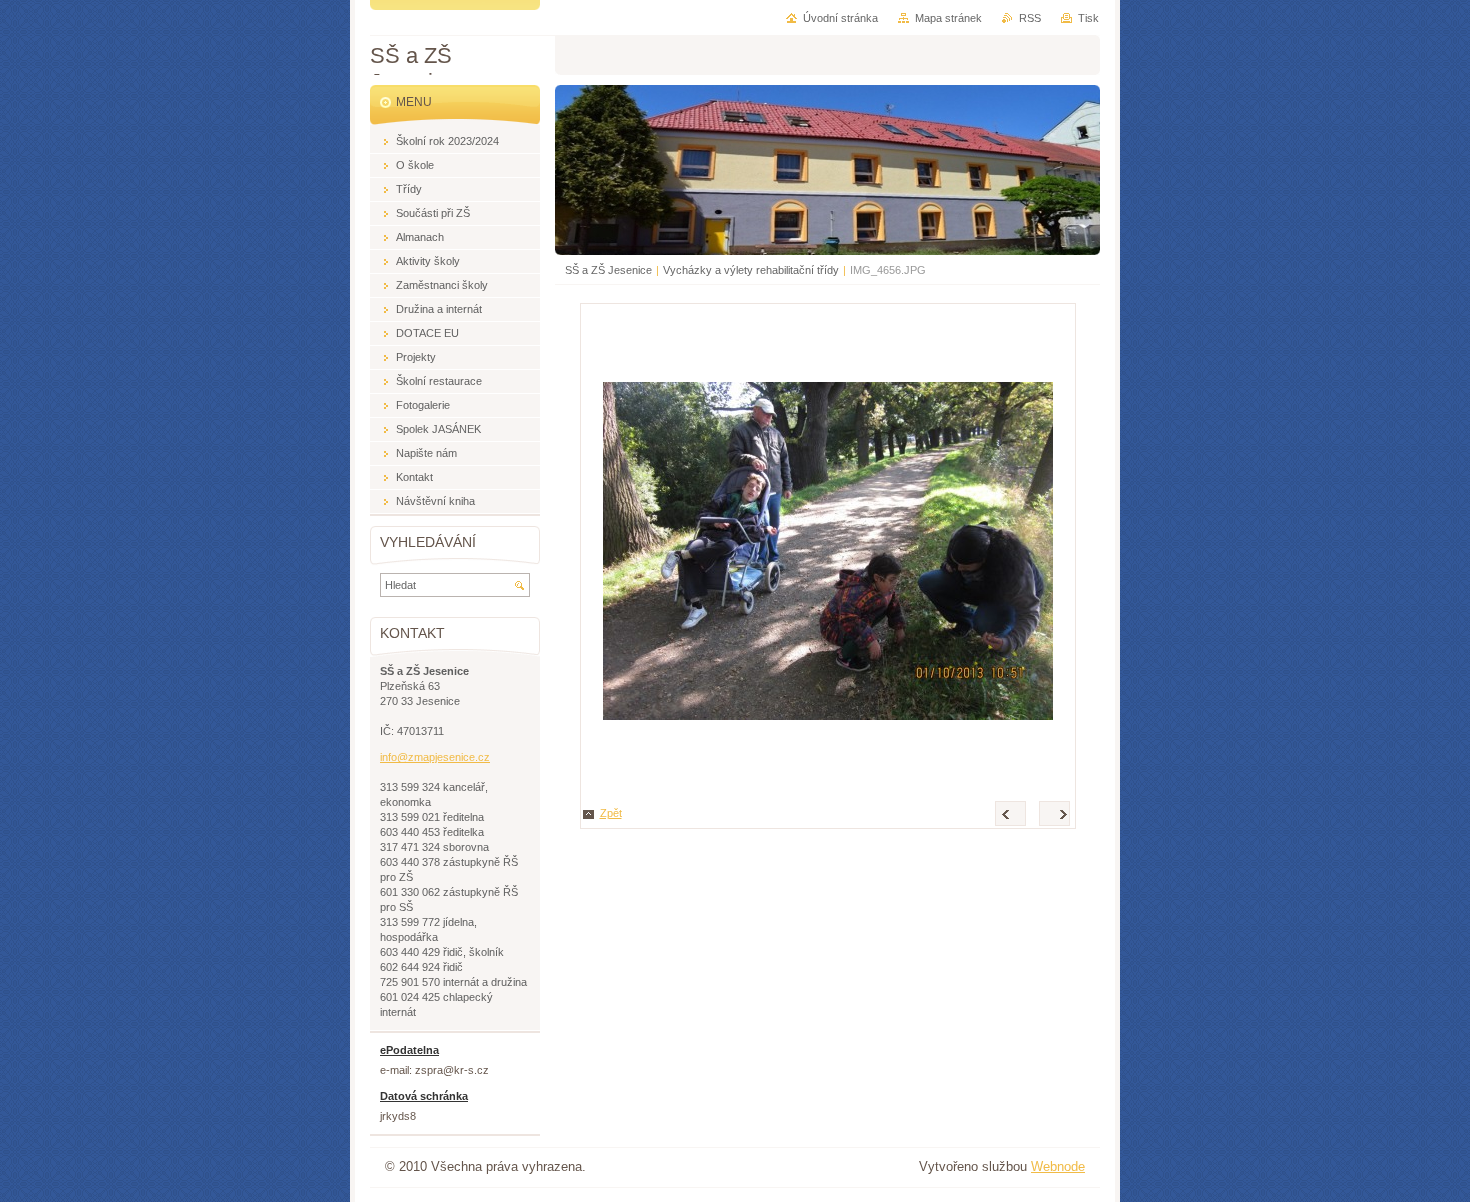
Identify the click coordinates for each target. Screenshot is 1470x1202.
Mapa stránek (948, 18)
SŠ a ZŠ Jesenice (608, 270)
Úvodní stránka (840, 18)
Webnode (1058, 1166)
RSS (1030, 18)
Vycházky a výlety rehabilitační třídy (751, 270)
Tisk (1088, 18)
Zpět (611, 813)
